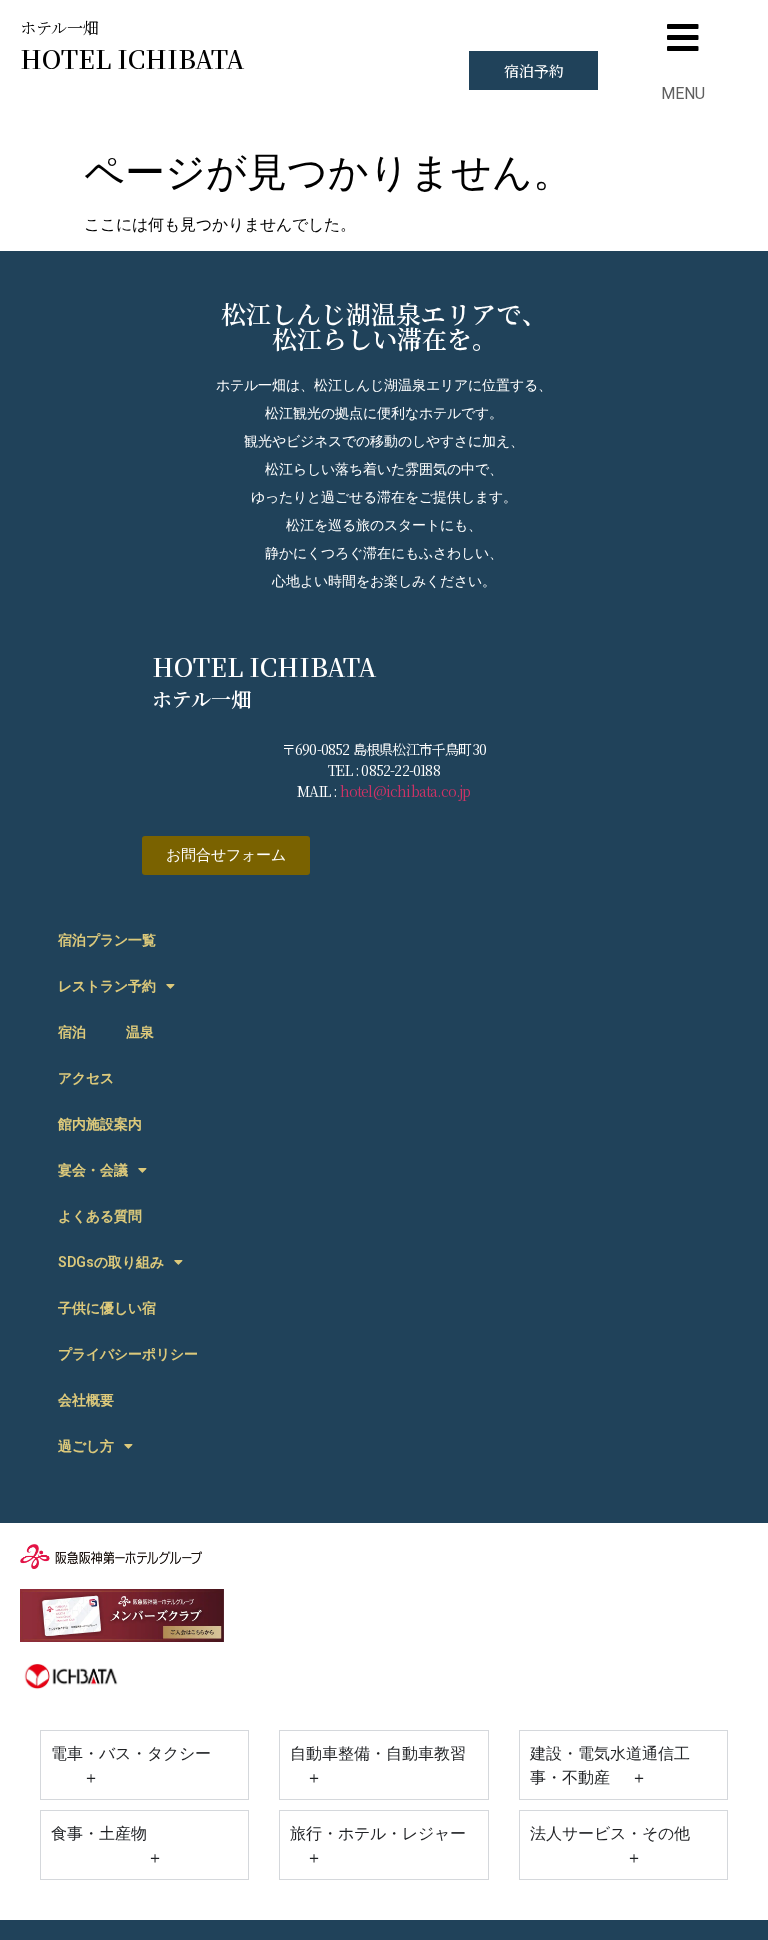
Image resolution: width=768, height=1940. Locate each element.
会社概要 (86, 1400)
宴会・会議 (93, 1170)
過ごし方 (86, 1446)
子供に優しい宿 (107, 1308)
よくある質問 (100, 1216)
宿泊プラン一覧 (107, 940)
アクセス (86, 1078)
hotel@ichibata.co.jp (405, 791)
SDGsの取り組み (111, 1262)
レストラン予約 (107, 986)
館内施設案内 (100, 1124)
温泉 (140, 1032)
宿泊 (72, 1032)
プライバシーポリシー (128, 1354)
